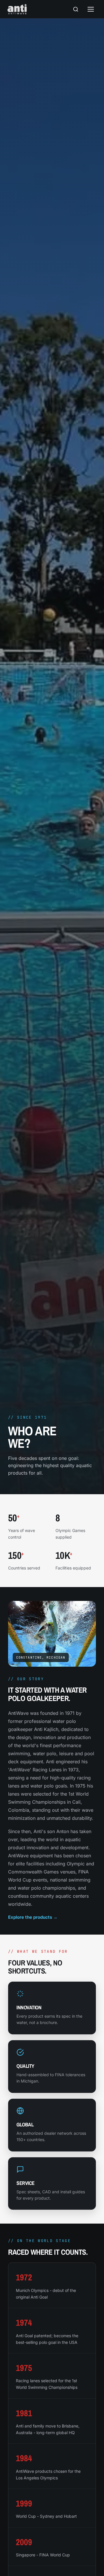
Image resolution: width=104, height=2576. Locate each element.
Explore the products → (33, 1917)
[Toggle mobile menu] (91, 9)
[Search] (76, 9)
